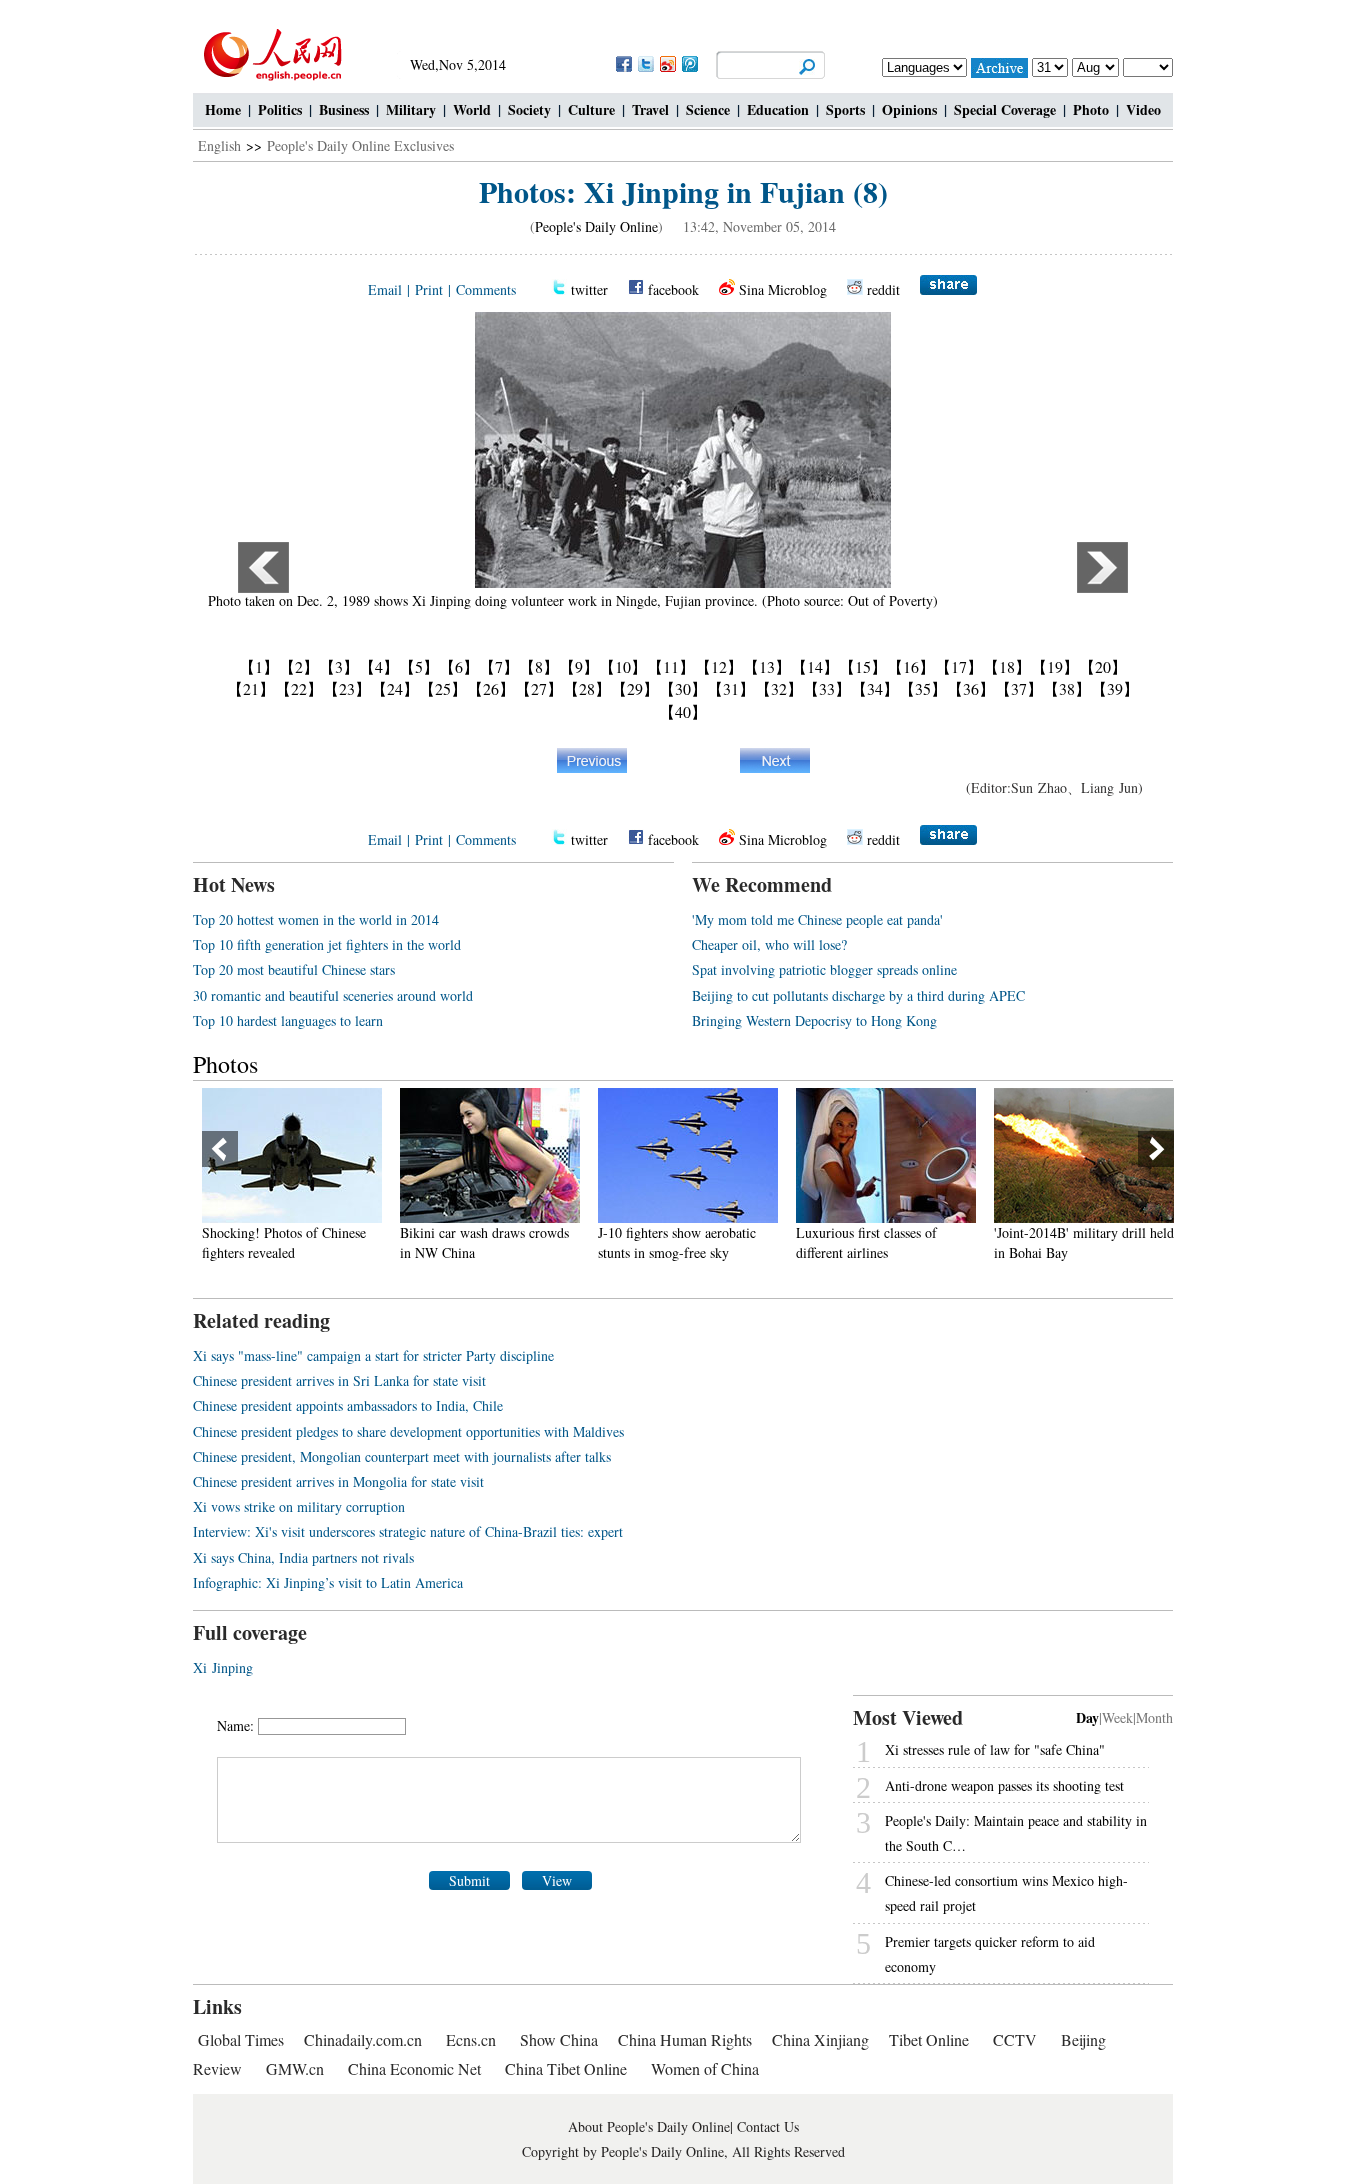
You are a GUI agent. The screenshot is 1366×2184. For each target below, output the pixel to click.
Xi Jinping (223, 1667)
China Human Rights (685, 2039)
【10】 (623, 666)
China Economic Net (414, 2068)
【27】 (539, 688)
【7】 (499, 666)
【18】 (1007, 666)
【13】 (767, 666)
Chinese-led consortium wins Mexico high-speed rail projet (1006, 1893)
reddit (883, 289)
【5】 (419, 666)
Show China (559, 2039)
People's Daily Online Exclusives (360, 145)
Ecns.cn (471, 2039)
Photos (225, 1064)
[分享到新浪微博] (667, 63)
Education (778, 109)
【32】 (779, 688)
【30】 (683, 688)
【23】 (347, 688)
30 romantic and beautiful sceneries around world (333, 995)
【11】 (671, 666)
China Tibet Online (566, 2068)
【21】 (251, 688)
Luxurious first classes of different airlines (792, 1242)
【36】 (971, 688)
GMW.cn (297, 2068)
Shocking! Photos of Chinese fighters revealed (210, 1242)
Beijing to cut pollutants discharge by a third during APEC (858, 995)
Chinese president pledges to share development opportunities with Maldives (408, 1431)
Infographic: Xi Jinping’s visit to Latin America (328, 1582)
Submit (469, 1880)
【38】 (1067, 688)
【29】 (635, 688)
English (219, 145)
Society (529, 109)
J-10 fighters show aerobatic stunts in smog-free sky (603, 1242)
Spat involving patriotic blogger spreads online (824, 969)
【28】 (587, 688)
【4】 (379, 666)
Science (708, 109)
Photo (1091, 109)
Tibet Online (929, 2039)
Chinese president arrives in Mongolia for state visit (338, 1481)
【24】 (395, 688)
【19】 (1055, 666)
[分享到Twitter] (645, 63)
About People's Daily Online (649, 2126)
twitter (589, 289)
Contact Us (768, 2126)
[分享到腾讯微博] (689, 63)
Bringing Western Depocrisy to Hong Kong (814, 1020)
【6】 (459, 666)
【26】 (491, 688)
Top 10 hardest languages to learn (288, 1020)
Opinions (909, 109)
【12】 (719, 666)
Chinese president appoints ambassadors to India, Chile (348, 1405)
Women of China (705, 2068)
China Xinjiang (820, 2039)
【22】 (299, 688)
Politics (280, 109)
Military (411, 109)
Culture (591, 109)
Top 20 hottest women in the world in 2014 (316, 919)
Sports (845, 109)
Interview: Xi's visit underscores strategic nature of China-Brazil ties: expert (408, 1531)
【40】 (683, 711)
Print (429, 289)
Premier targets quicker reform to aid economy (990, 1954)
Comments (486, 289)
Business (344, 109)
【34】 (875, 688)
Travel (650, 109)
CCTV (1015, 2039)
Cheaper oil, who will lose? (769, 944)
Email (385, 289)
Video (1143, 109)
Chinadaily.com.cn (363, 2039)
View (557, 1880)
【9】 (579, 666)
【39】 (1115, 688)
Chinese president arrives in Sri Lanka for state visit (339, 1380)
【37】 (1019, 688)
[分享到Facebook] (623, 63)
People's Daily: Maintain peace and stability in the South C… (1016, 1833)
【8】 (539, 666)
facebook (673, 289)
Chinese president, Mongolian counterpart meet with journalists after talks (402, 1456)
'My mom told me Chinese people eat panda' (817, 919)
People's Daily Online (596, 226)
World (472, 109)
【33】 (827, 688)
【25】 (443, 688)
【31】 (731, 688)
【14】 (815, 666)
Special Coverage (1005, 109)
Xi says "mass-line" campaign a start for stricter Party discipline (373, 1355)
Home (223, 109)
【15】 (863, 666)
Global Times (241, 2039)
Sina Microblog (783, 289)
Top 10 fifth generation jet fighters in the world (327, 944)
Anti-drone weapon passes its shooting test (1004, 1785)
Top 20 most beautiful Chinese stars (294, 969)
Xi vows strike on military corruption (299, 1506)
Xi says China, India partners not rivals (303, 1557)
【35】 (923, 688)
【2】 (299, 666)
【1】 (259, 666)
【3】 (339, 666)
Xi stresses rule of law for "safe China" (995, 1749)
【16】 (911, 666)
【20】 (1103, 666)
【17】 (959, 666)
